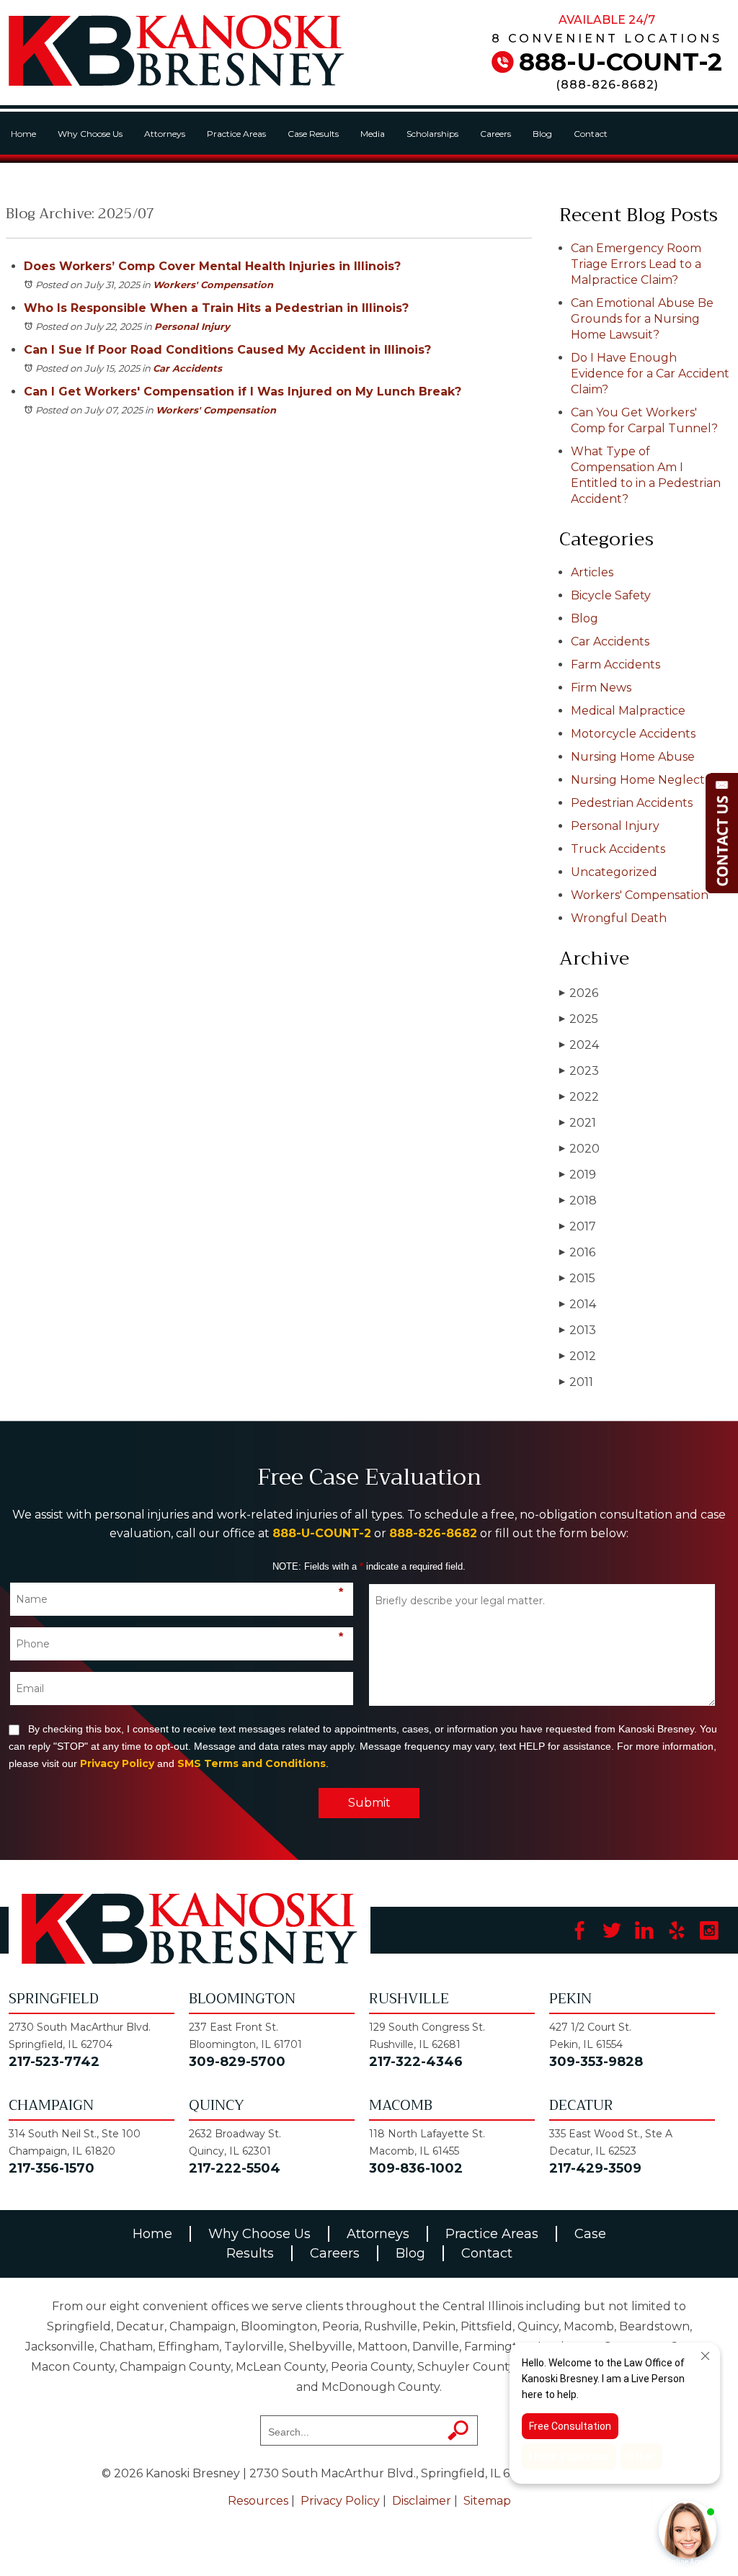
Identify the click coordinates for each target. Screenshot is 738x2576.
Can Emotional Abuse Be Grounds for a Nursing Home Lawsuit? (642, 319)
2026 (579, 993)
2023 (579, 1071)
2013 (578, 1330)
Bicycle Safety (611, 595)
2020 (579, 1149)
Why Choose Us (90, 134)
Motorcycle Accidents (633, 734)
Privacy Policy (117, 1763)
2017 (578, 1226)
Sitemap (487, 2501)
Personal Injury (192, 326)
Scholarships (432, 134)
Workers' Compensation (213, 285)
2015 (577, 1278)
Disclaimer (422, 2501)
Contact (591, 134)
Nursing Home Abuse (633, 757)
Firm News (601, 688)
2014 (578, 1304)
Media (373, 134)
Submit (369, 1803)
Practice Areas (236, 134)
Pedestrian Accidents (632, 803)
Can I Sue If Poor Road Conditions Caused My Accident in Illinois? (227, 350)
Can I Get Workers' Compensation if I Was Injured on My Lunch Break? (243, 392)
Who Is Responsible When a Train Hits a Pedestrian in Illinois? (216, 308)
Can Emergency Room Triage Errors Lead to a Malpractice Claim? (636, 264)
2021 (578, 1123)
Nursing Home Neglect (638, 780)
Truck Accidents (618, 849)
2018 (578, 1200)
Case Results (313, 134)
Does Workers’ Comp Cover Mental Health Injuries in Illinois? (212, 266)
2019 (578, 1175)
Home (23, 134)
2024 (579, 1045)
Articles (592, 572)
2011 (576, 1382)
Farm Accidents (615, 665)
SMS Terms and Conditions (252, 1763)
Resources (258, 2501)
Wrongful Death (619, 918)
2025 (579, 1019)
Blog (542, 134)
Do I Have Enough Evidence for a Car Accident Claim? (650, 374)
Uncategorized (614, 872)
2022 (579, 1097)
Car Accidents (187, 368)
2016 (577, 1252)
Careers (495, 134)
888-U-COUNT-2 (621, 62)
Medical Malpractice (628, 711)
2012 (578, 1356)
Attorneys (165, 134)
